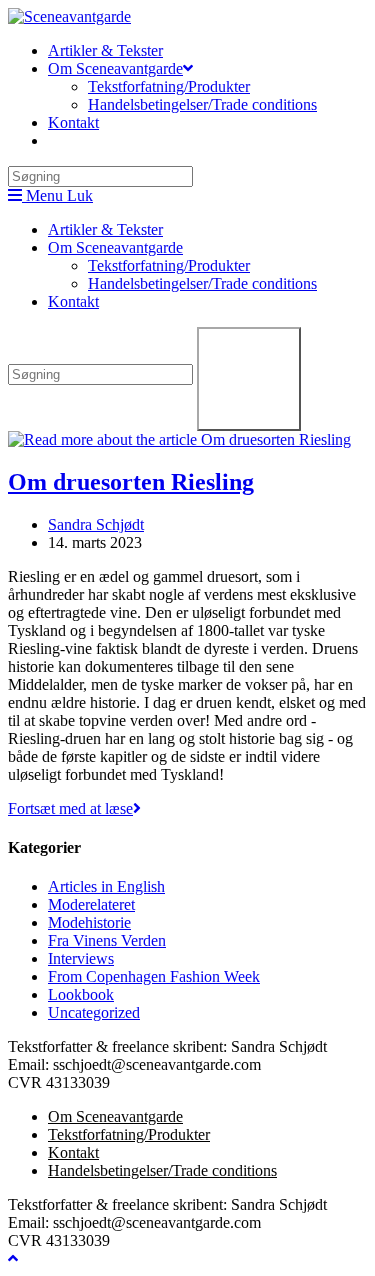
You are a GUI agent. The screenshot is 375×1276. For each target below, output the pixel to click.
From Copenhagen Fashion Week (154, 976)
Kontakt (73, 301)
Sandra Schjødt (96, 524)
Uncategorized (94, 1012)
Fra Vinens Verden (107, 940)
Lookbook (81, 994)
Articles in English (106, 886)
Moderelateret (91, 904)
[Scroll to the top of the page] (13, 1258)
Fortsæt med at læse (74, 808)
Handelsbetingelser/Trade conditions (202, 283)
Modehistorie (89, 922)
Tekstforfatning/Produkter (169, 265)
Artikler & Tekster (105, 229)
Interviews (81, 958)
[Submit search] (249, 379)
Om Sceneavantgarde (115, 247)
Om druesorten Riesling (131, 482)
